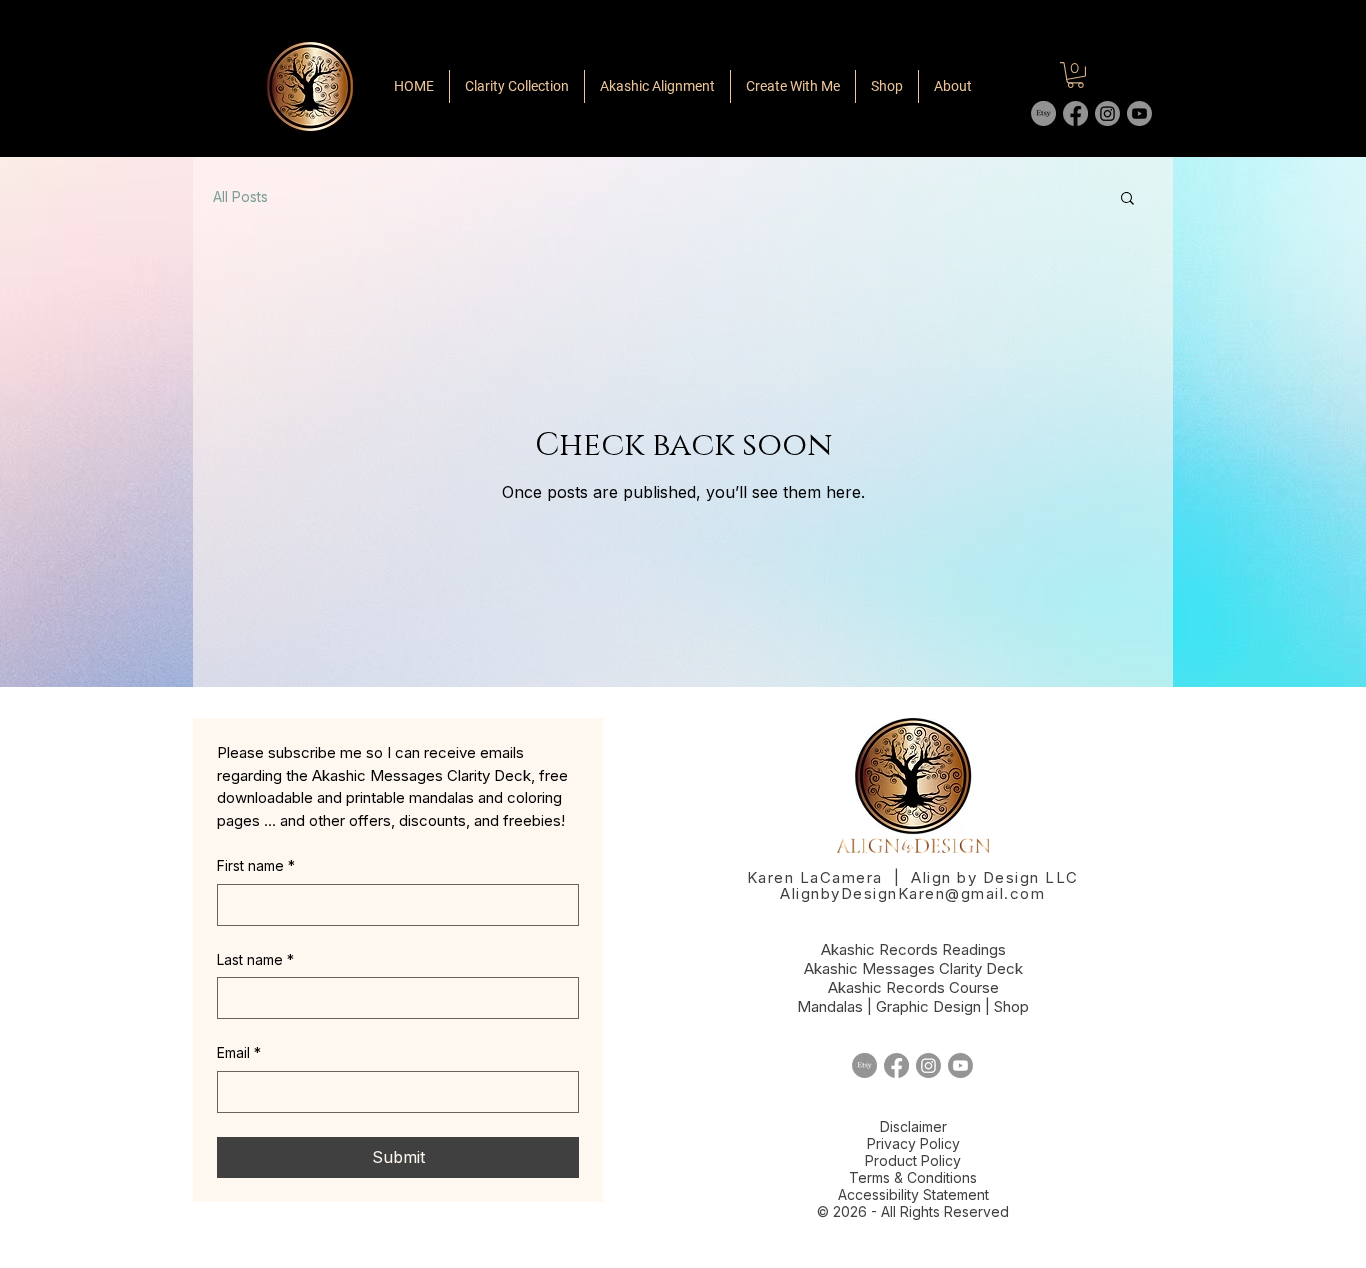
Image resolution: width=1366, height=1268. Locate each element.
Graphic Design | (935, 1006)
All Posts (240, 196)
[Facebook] (1075, 113)
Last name (255, 959)
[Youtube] (1139, 113)
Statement (956, 1194)
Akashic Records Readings (913, 949)
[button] (1127, 199)
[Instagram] (1107, 113)
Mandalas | (836, 1006)
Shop (1011, 1006)
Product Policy (913, 1160)
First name (256, 865)
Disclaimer (913, 1126)
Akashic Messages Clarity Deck (913, 968)
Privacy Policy (913, 1143)
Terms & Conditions (913, 1177)
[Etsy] (1043, 113)
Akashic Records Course (913, 987)
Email (239, 1052)
